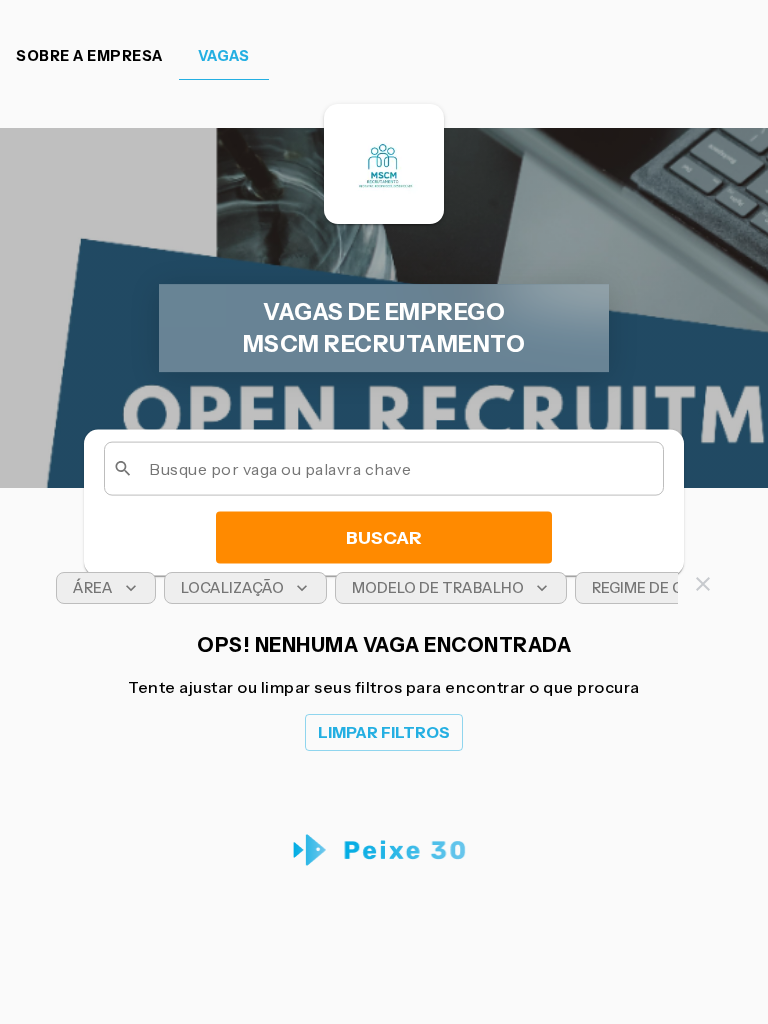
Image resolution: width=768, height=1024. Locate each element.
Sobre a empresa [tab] (89, 56)
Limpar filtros (384, 732)
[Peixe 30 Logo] (384, 850)
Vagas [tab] (224, 56)
